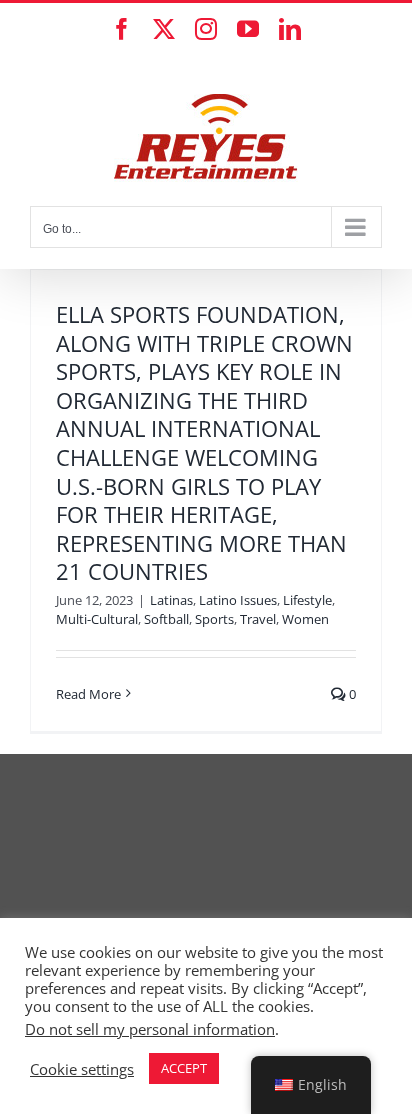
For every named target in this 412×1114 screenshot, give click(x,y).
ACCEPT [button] (184, 1068)
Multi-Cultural (97, 619)
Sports (214, 619)
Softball (166, 619)
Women (305, 619)
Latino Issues (238, 600)
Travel (258, 619)
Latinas (171, 600)
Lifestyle (307, 600)
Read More (88, 694)
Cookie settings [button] (82, 1069)
